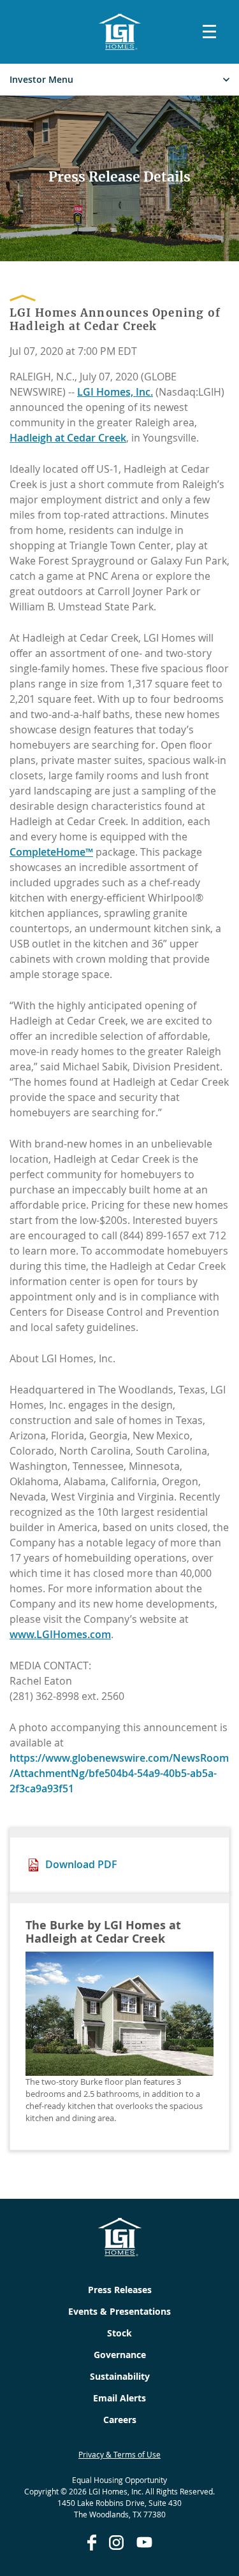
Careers (120, 2420)
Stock (119, 2333)
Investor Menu (41, 80)
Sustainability (120, 2376)
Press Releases (120, 2290)
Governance (120, 2355)
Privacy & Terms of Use (119, 2454)
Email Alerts (119, 2398)
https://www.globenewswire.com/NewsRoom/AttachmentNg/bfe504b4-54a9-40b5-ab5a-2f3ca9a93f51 (119, 1773)
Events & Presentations (119, 2311)
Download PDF (81, 1864)
